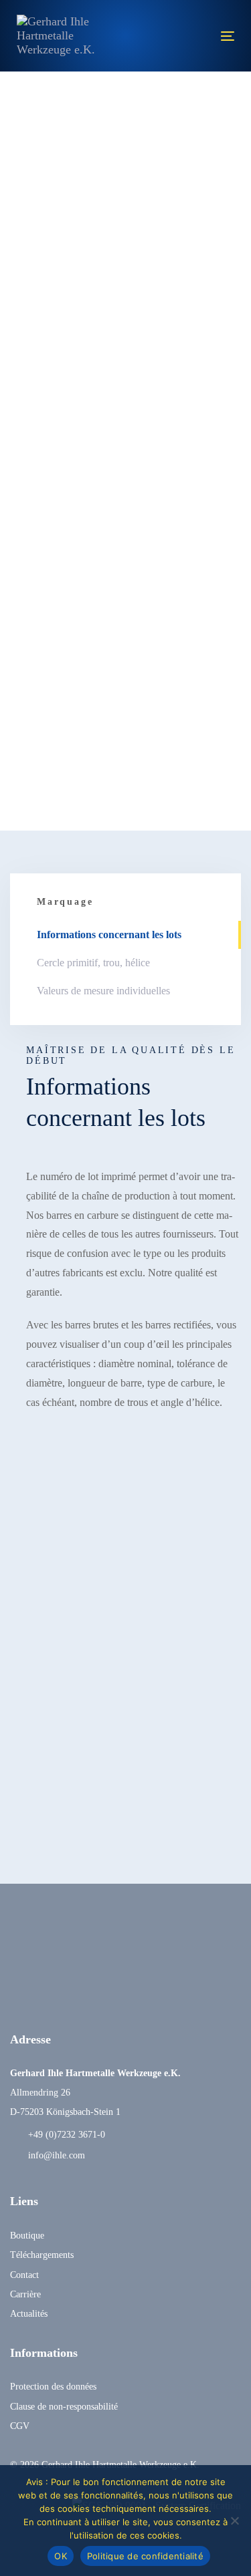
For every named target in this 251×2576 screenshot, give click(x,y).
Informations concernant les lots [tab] (109, 935)
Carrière (25, 2294)
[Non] (234, 2521)
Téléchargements (42, 2255)
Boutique (27, 2236)
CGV (20, 2426)
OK (61, 2556)
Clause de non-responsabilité (64, 2407)
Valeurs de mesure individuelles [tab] (103, 991)
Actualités (29, 2314)
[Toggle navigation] (198, 36)
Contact (24, 2275)
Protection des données (53, 2387)
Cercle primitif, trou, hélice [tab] (93, 963)
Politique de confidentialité (145, 2556)
